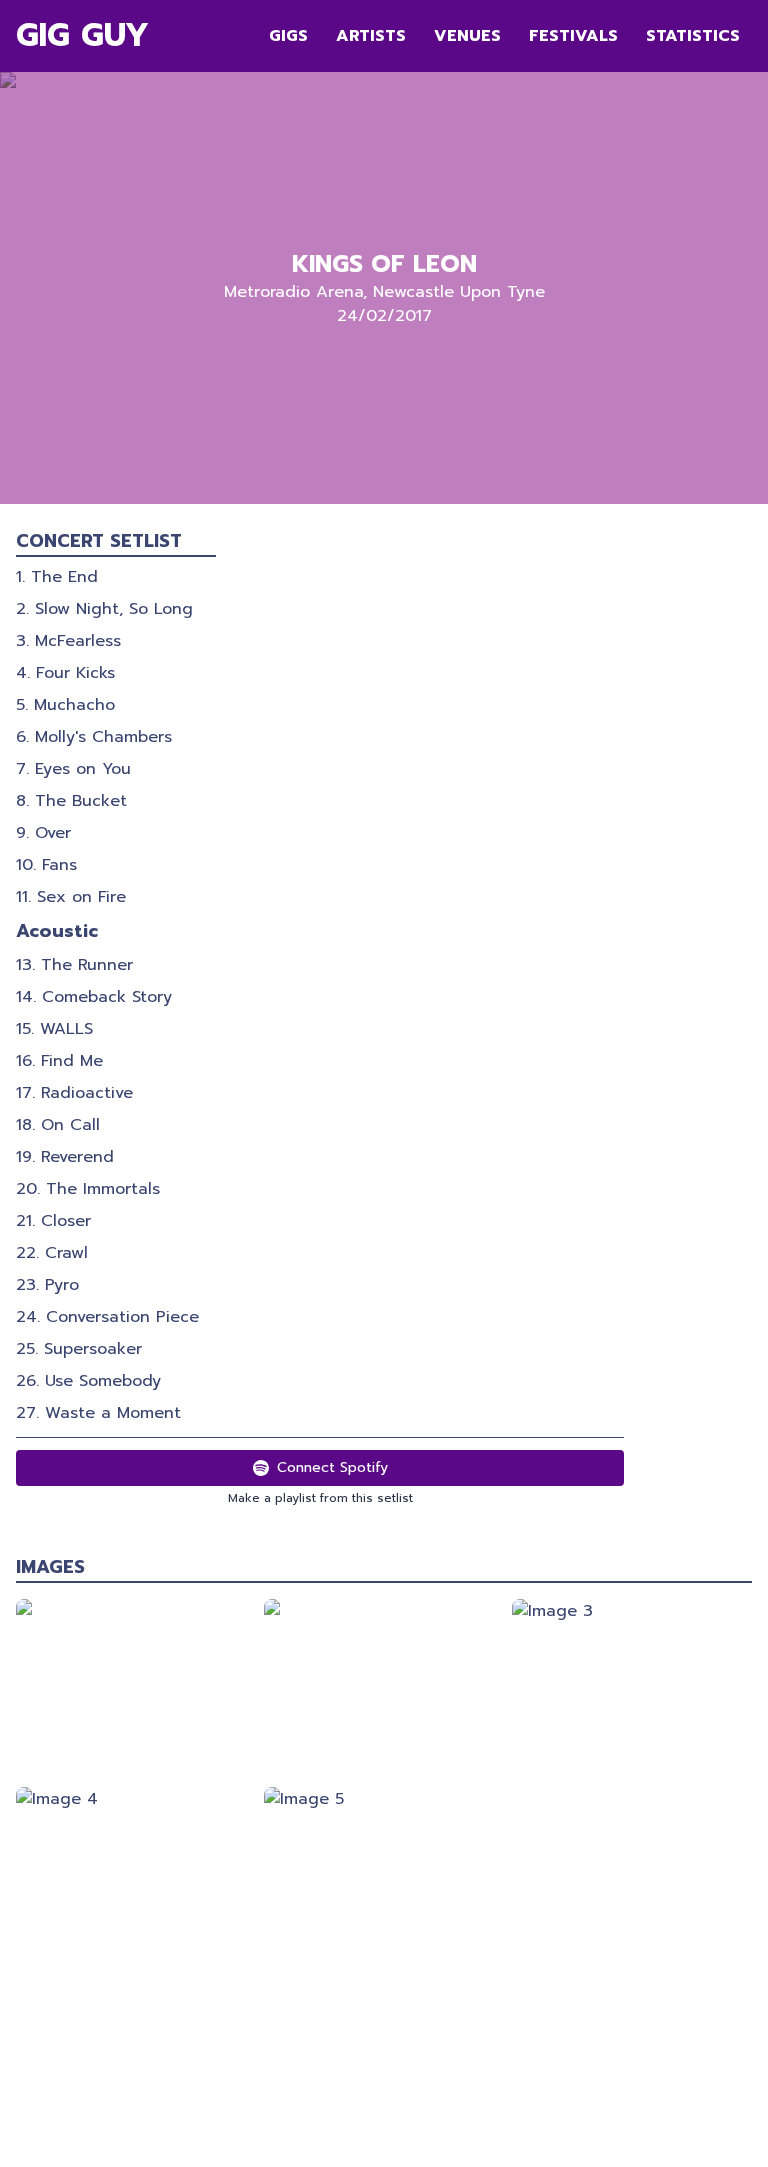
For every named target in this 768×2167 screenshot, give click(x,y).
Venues (467, 36)
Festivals (573, 36)
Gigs (288, 36)
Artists (371, 36)
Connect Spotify (332, 1467)
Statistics (693, 36)
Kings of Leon (384, 264)
